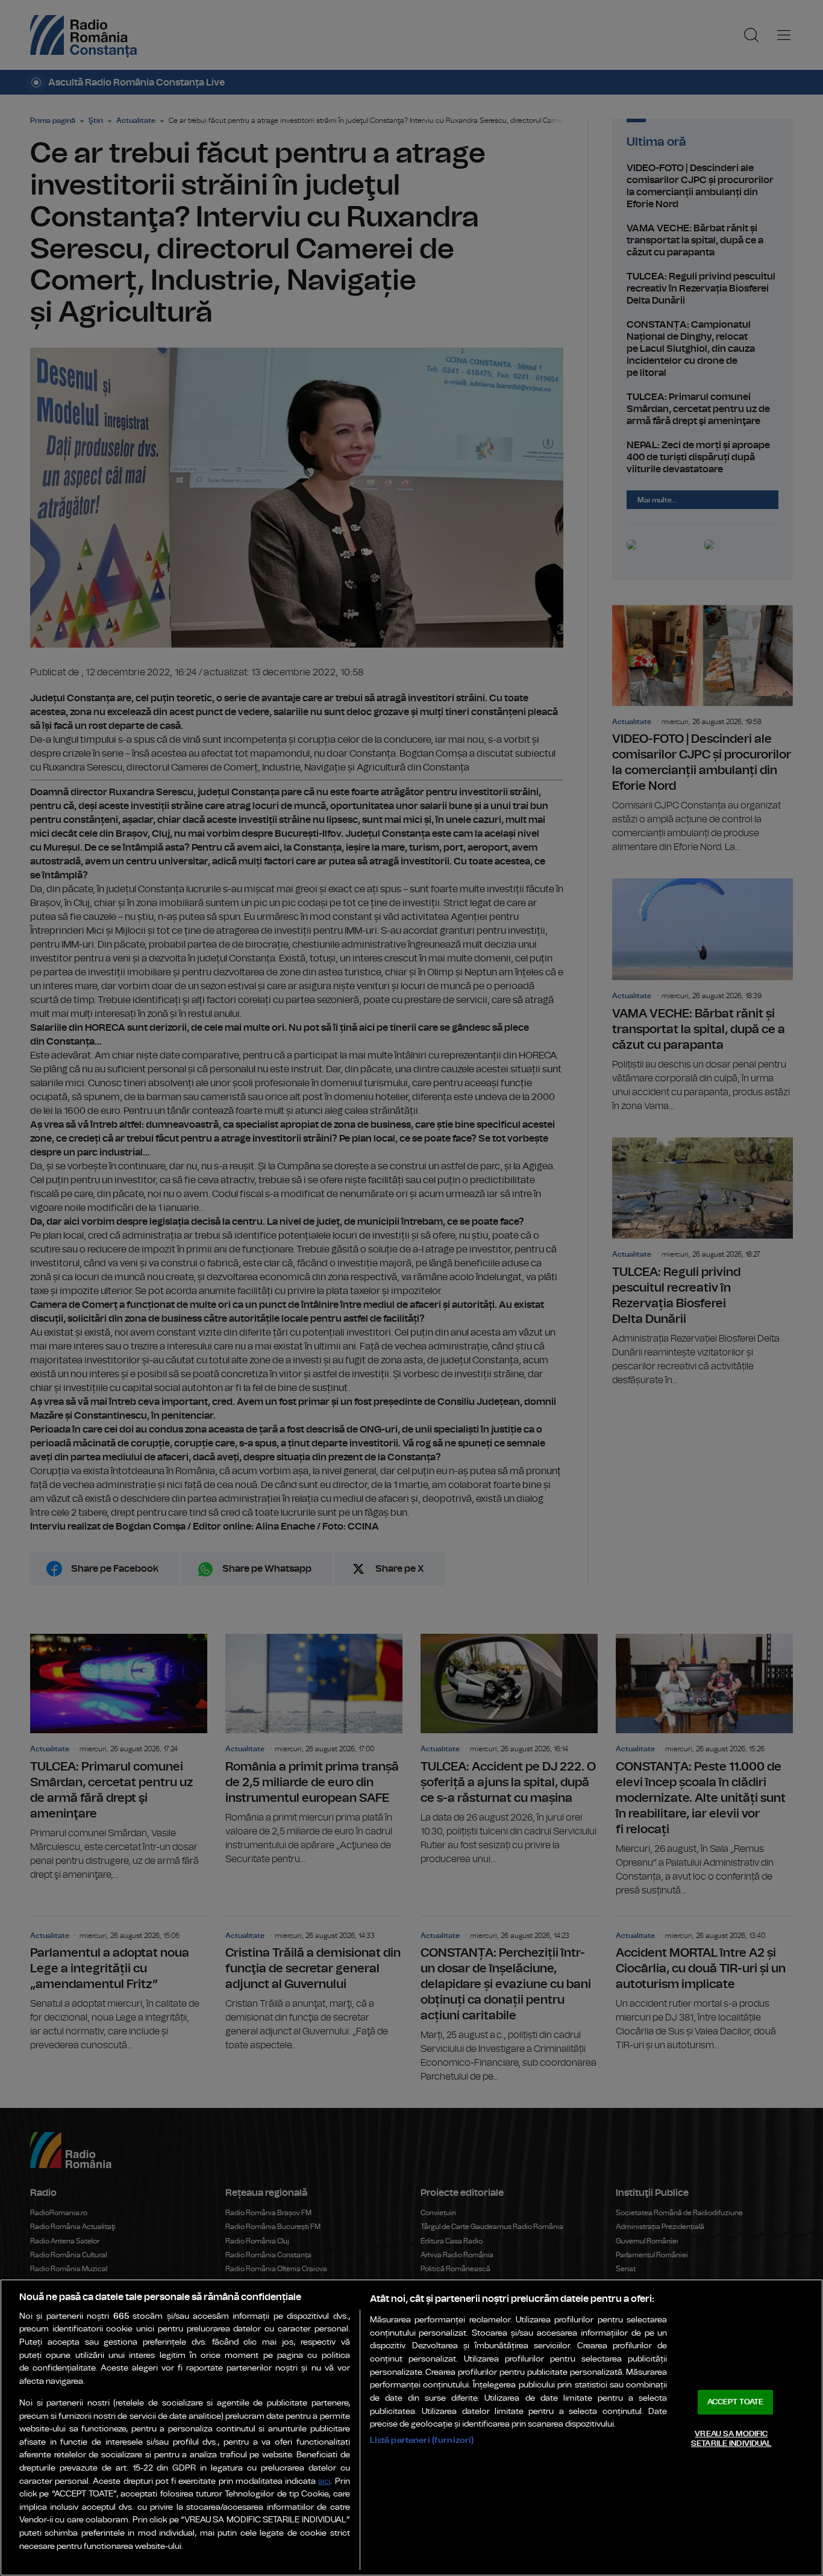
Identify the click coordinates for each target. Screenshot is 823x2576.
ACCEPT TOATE (736, 2402)
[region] (411, 2428)
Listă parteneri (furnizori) (422, 2440)
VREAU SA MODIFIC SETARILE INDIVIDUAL (731, 2439)
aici (324, 2482)
